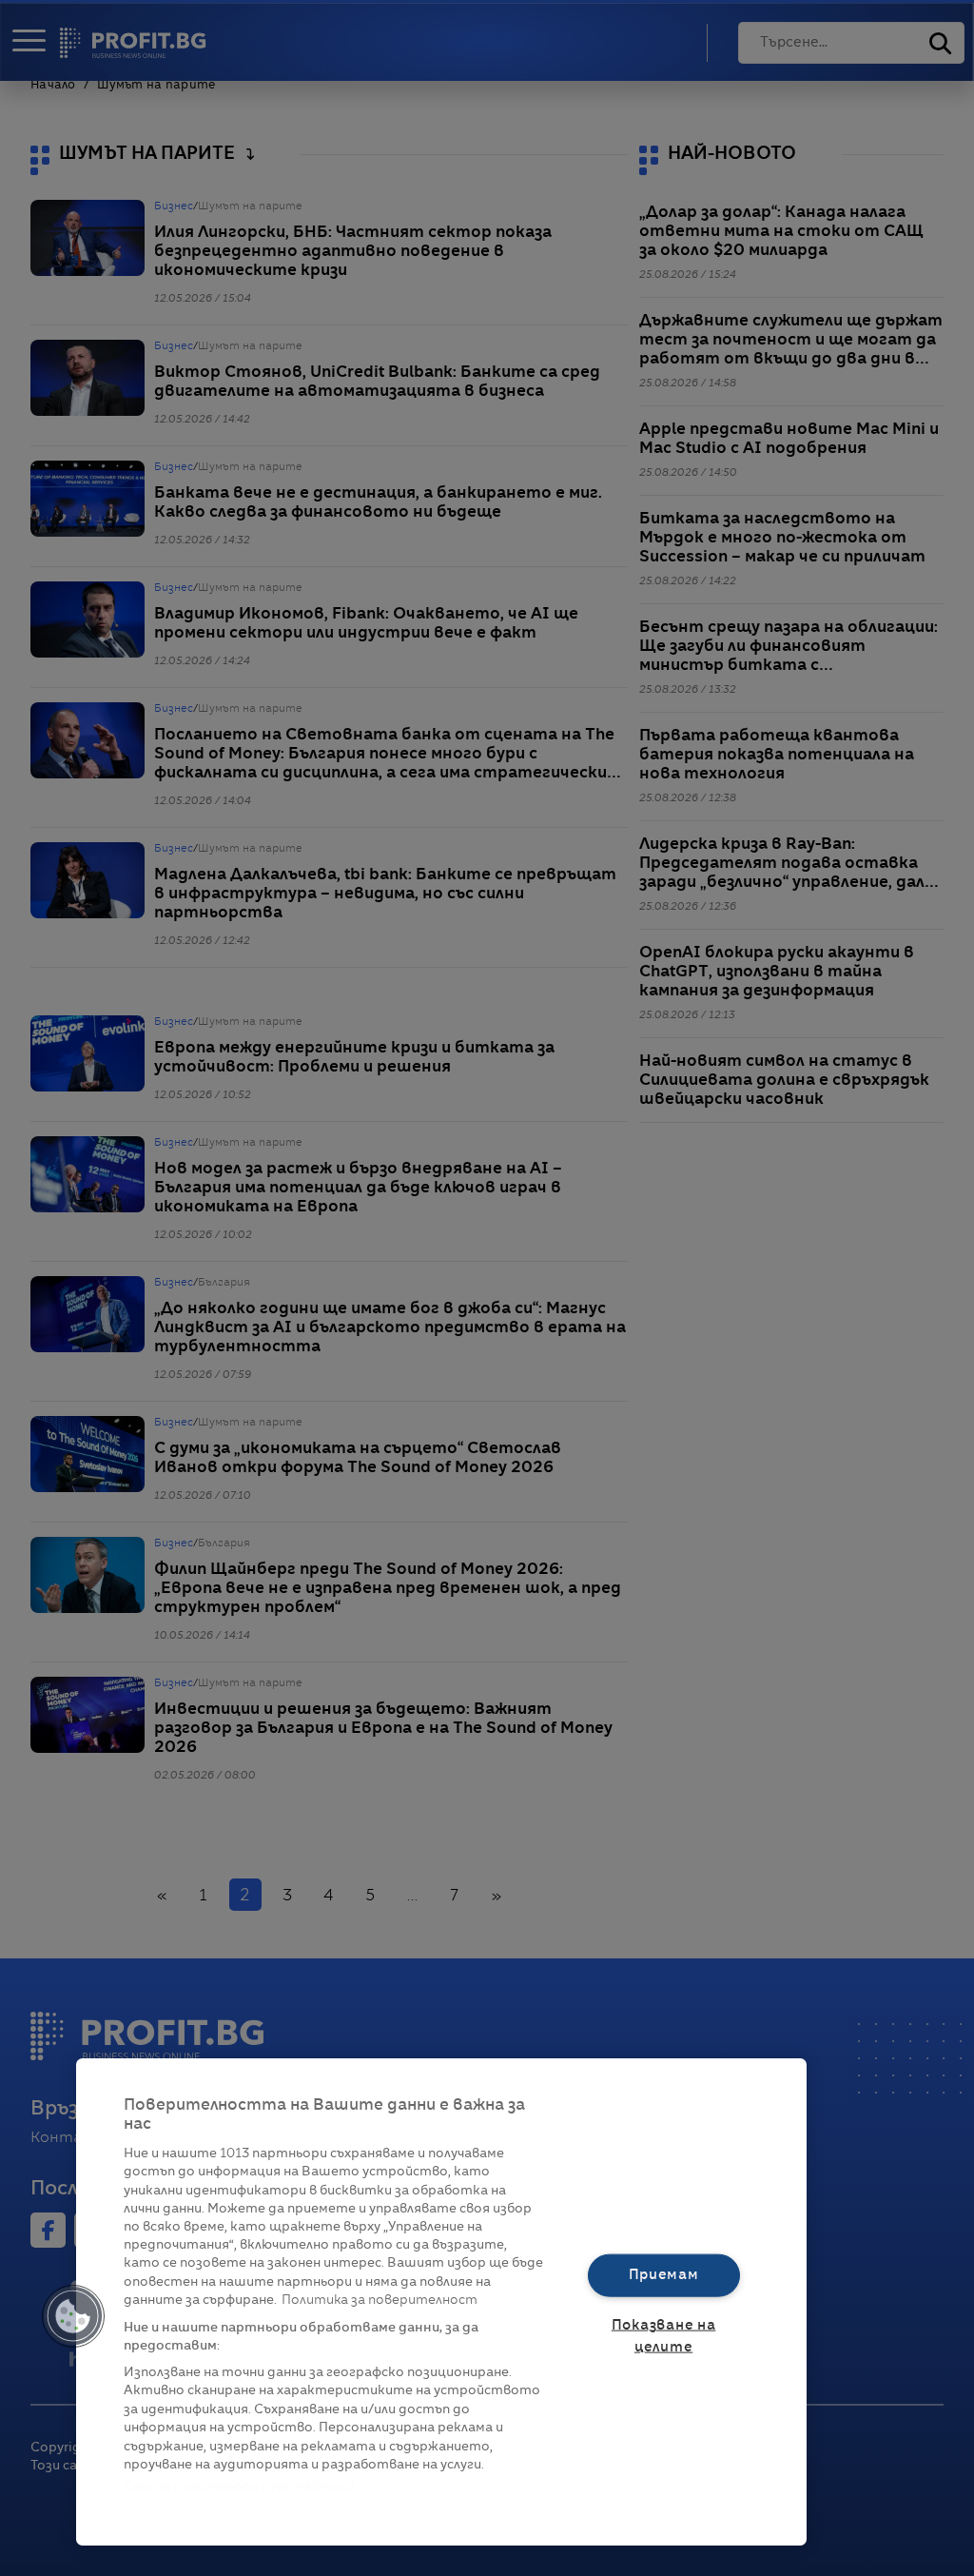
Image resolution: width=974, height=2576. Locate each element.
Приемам (664, 2274)
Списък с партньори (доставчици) (239, 2487)
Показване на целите (664, 2337)
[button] (73, 2316)
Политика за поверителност (380, 2301)
